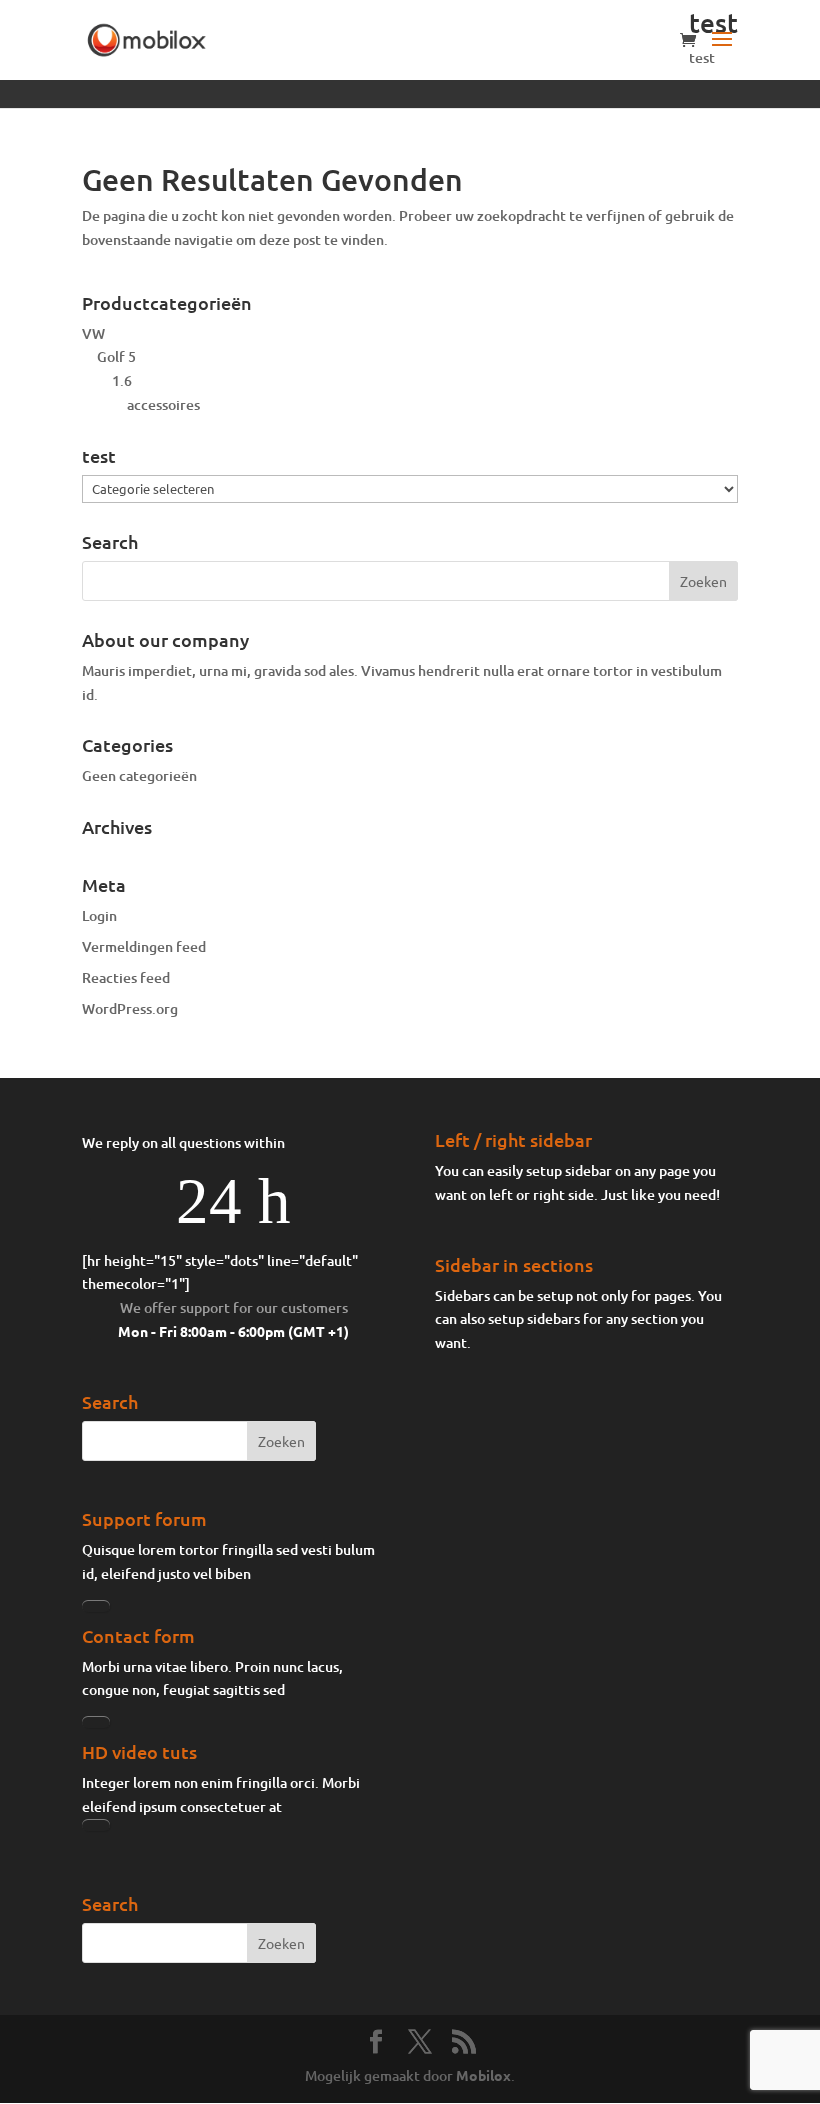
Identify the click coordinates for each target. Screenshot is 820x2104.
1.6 (122, 380)
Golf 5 (116, 356)
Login (99, 915)
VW (93, 333)
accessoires (163, 404)
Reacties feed (126, 977)
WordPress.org (130, 1008)
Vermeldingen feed (144, 946)
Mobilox (483, 2075)
